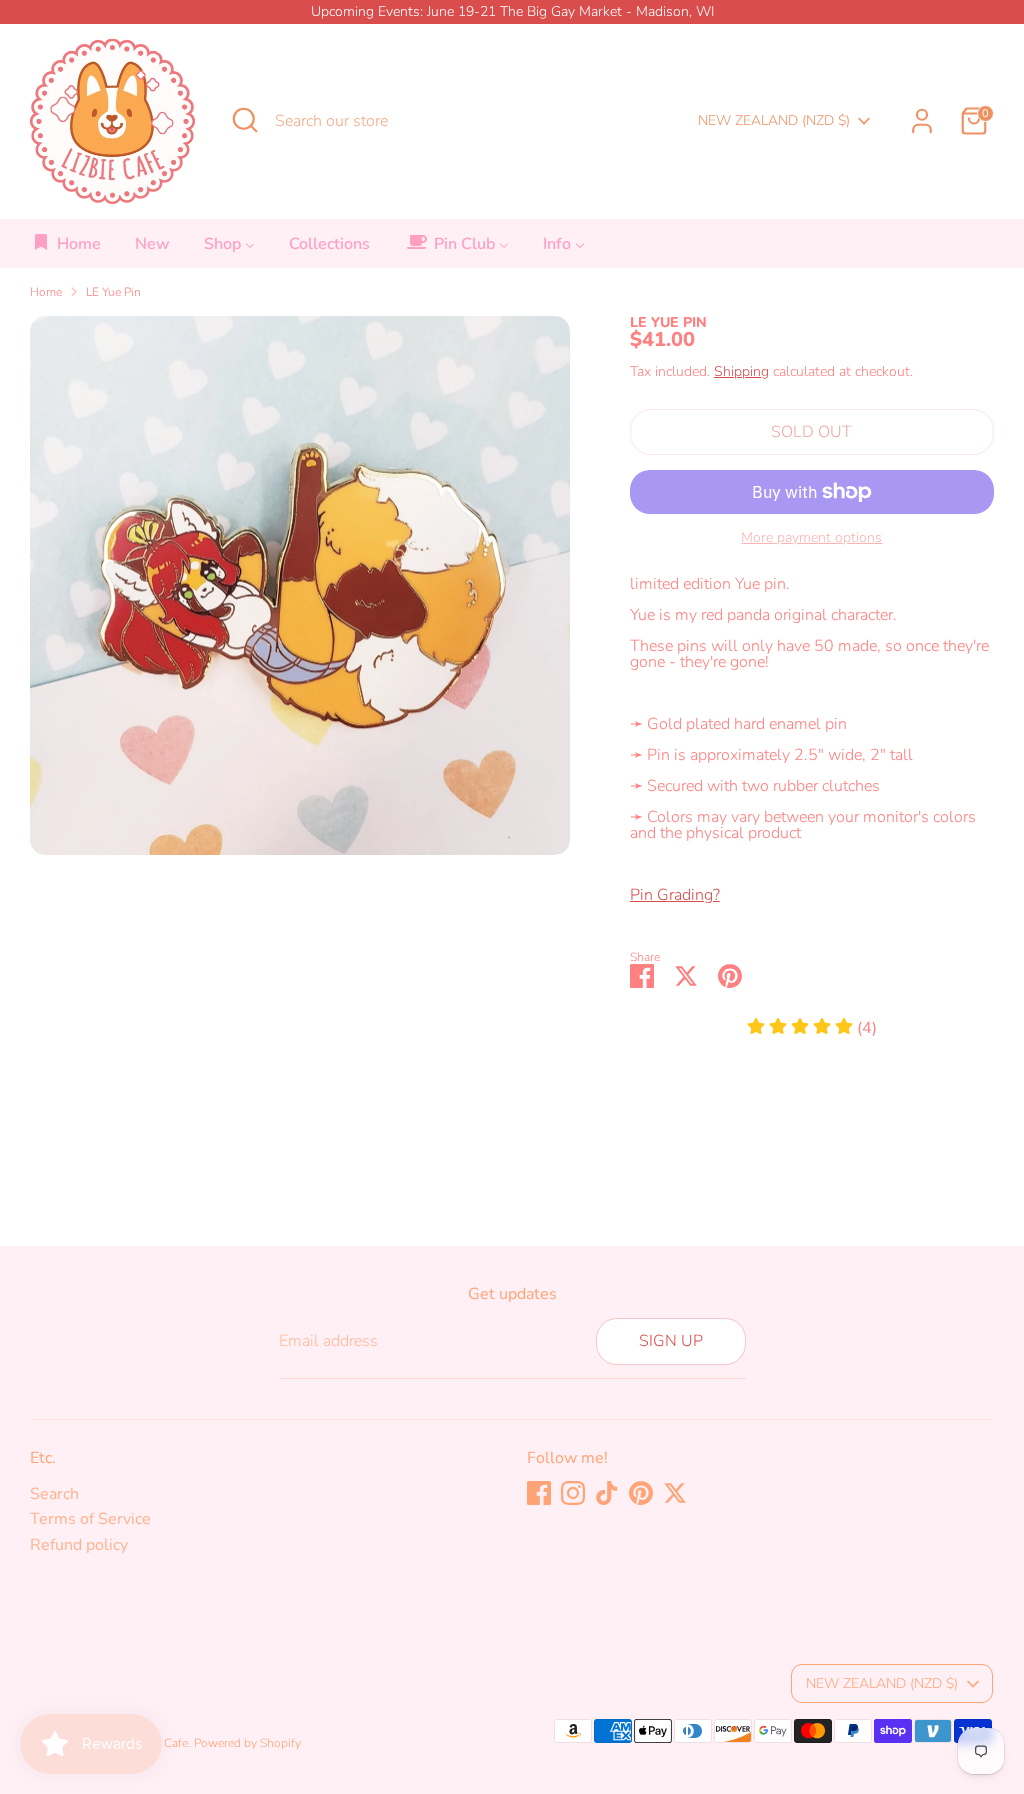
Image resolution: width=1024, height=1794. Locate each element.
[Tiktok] (607, 1493)
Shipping (741, 371)
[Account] (922, 121)
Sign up (671, 1341)
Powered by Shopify (247, 1743)
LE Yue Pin (113, 292)
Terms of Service (90, 1519)
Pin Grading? (675, 895)
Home (46, 292)
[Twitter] (675, 1493)
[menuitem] (66, 249)
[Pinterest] (641, 1493)
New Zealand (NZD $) (774, 120)
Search (54, 1494)
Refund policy (79, 1545)
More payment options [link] (811, 538)
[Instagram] (573, 1493)
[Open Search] (245, 120)
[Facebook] (539, 1493)
